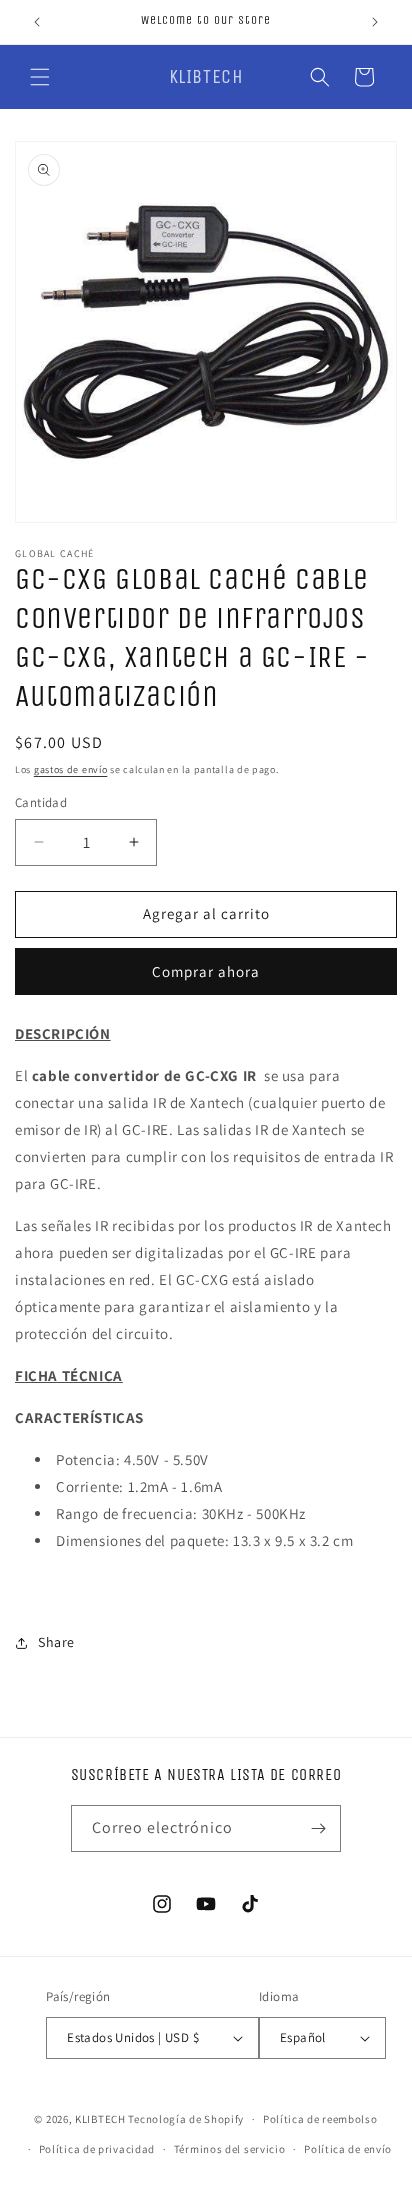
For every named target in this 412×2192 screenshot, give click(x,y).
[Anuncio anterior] (37, 22)
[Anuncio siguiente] (375, 22)
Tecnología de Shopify (186, 2119)
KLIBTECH (100, 2119)
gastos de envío (71, 769)
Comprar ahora (206, 971)
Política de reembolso (320, 2119)
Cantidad (41, 802)
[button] (40, 77)
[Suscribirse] (318, 1828)
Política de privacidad (97, 2149)
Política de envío (348, 2149)
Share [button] (56, 1642)
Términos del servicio (230, 2149)
